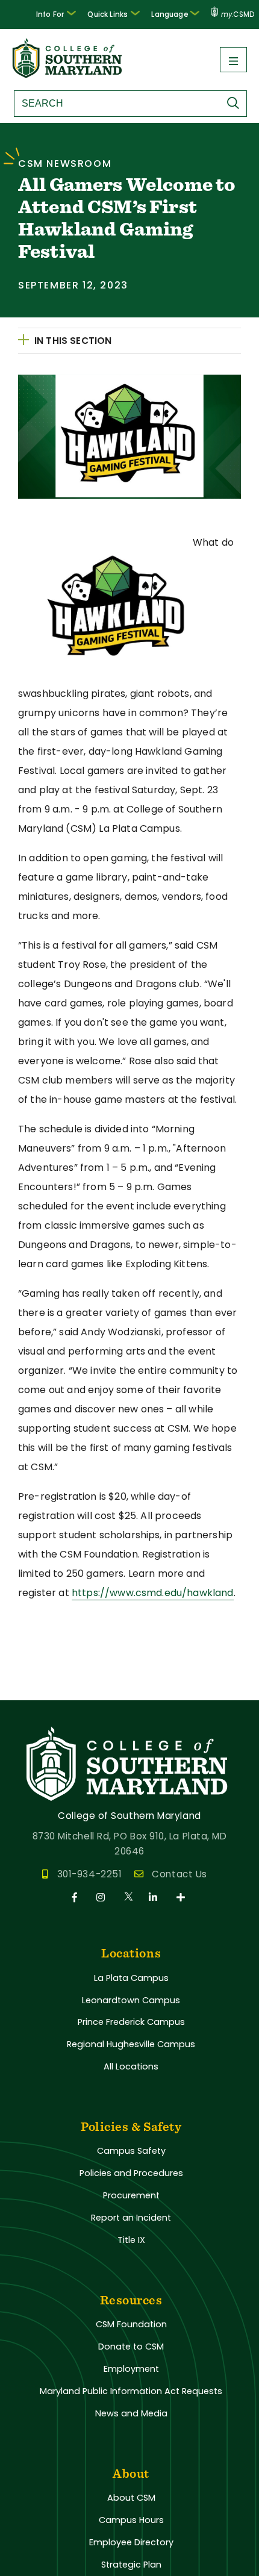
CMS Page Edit (34, 1690)
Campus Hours (131, 2520)
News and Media (131, 2413)
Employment (131, 2369)
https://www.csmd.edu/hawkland (153, 1593)
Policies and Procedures (131, 2173)
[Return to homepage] (68, 74)
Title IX (131, 2240)
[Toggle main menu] (233, 60)
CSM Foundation (131, 2324)
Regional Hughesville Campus (131, 2044)
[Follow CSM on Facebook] (77, 1898)
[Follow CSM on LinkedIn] (155, 1898)
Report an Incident (131, 2218)
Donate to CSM (131, 2347)
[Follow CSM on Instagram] (103, 1898)
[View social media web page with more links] (182, 1898)
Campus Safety (131, 2151)
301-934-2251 (89, 1874)
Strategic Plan (131, 2565)
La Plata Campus (131, 1978)
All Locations (131, 2066)
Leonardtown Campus (131, 2000)
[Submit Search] (236, 103)
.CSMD (238, 14)
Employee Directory (131, 2542)
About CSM (131, 2498)
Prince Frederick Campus (131, 2022)
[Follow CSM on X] (129, 1898)
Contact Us (179, 1874)
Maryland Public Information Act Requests (131, 2391)
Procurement (131, 2195)
